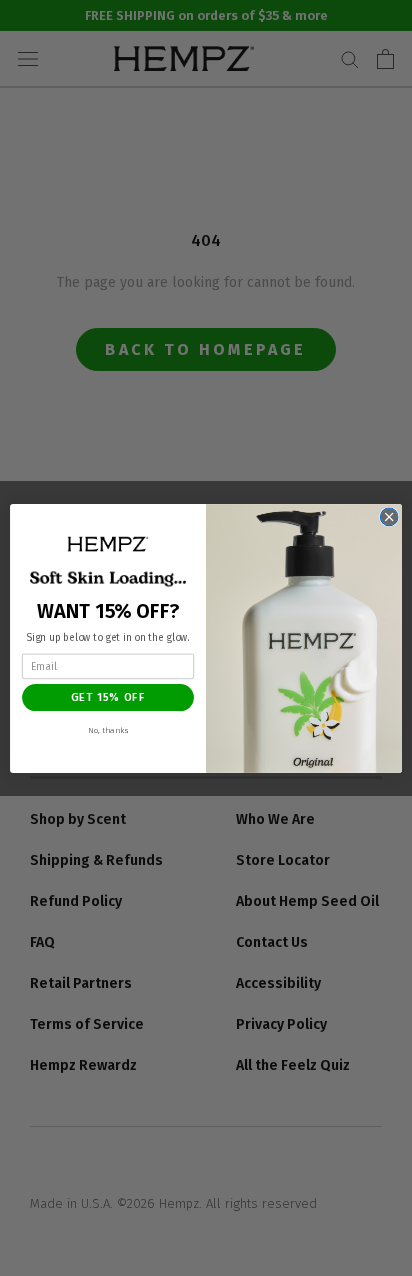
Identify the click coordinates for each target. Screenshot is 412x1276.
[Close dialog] (389, 517)
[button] (108, 543)
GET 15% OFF (108, 697)
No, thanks (107, 730)
